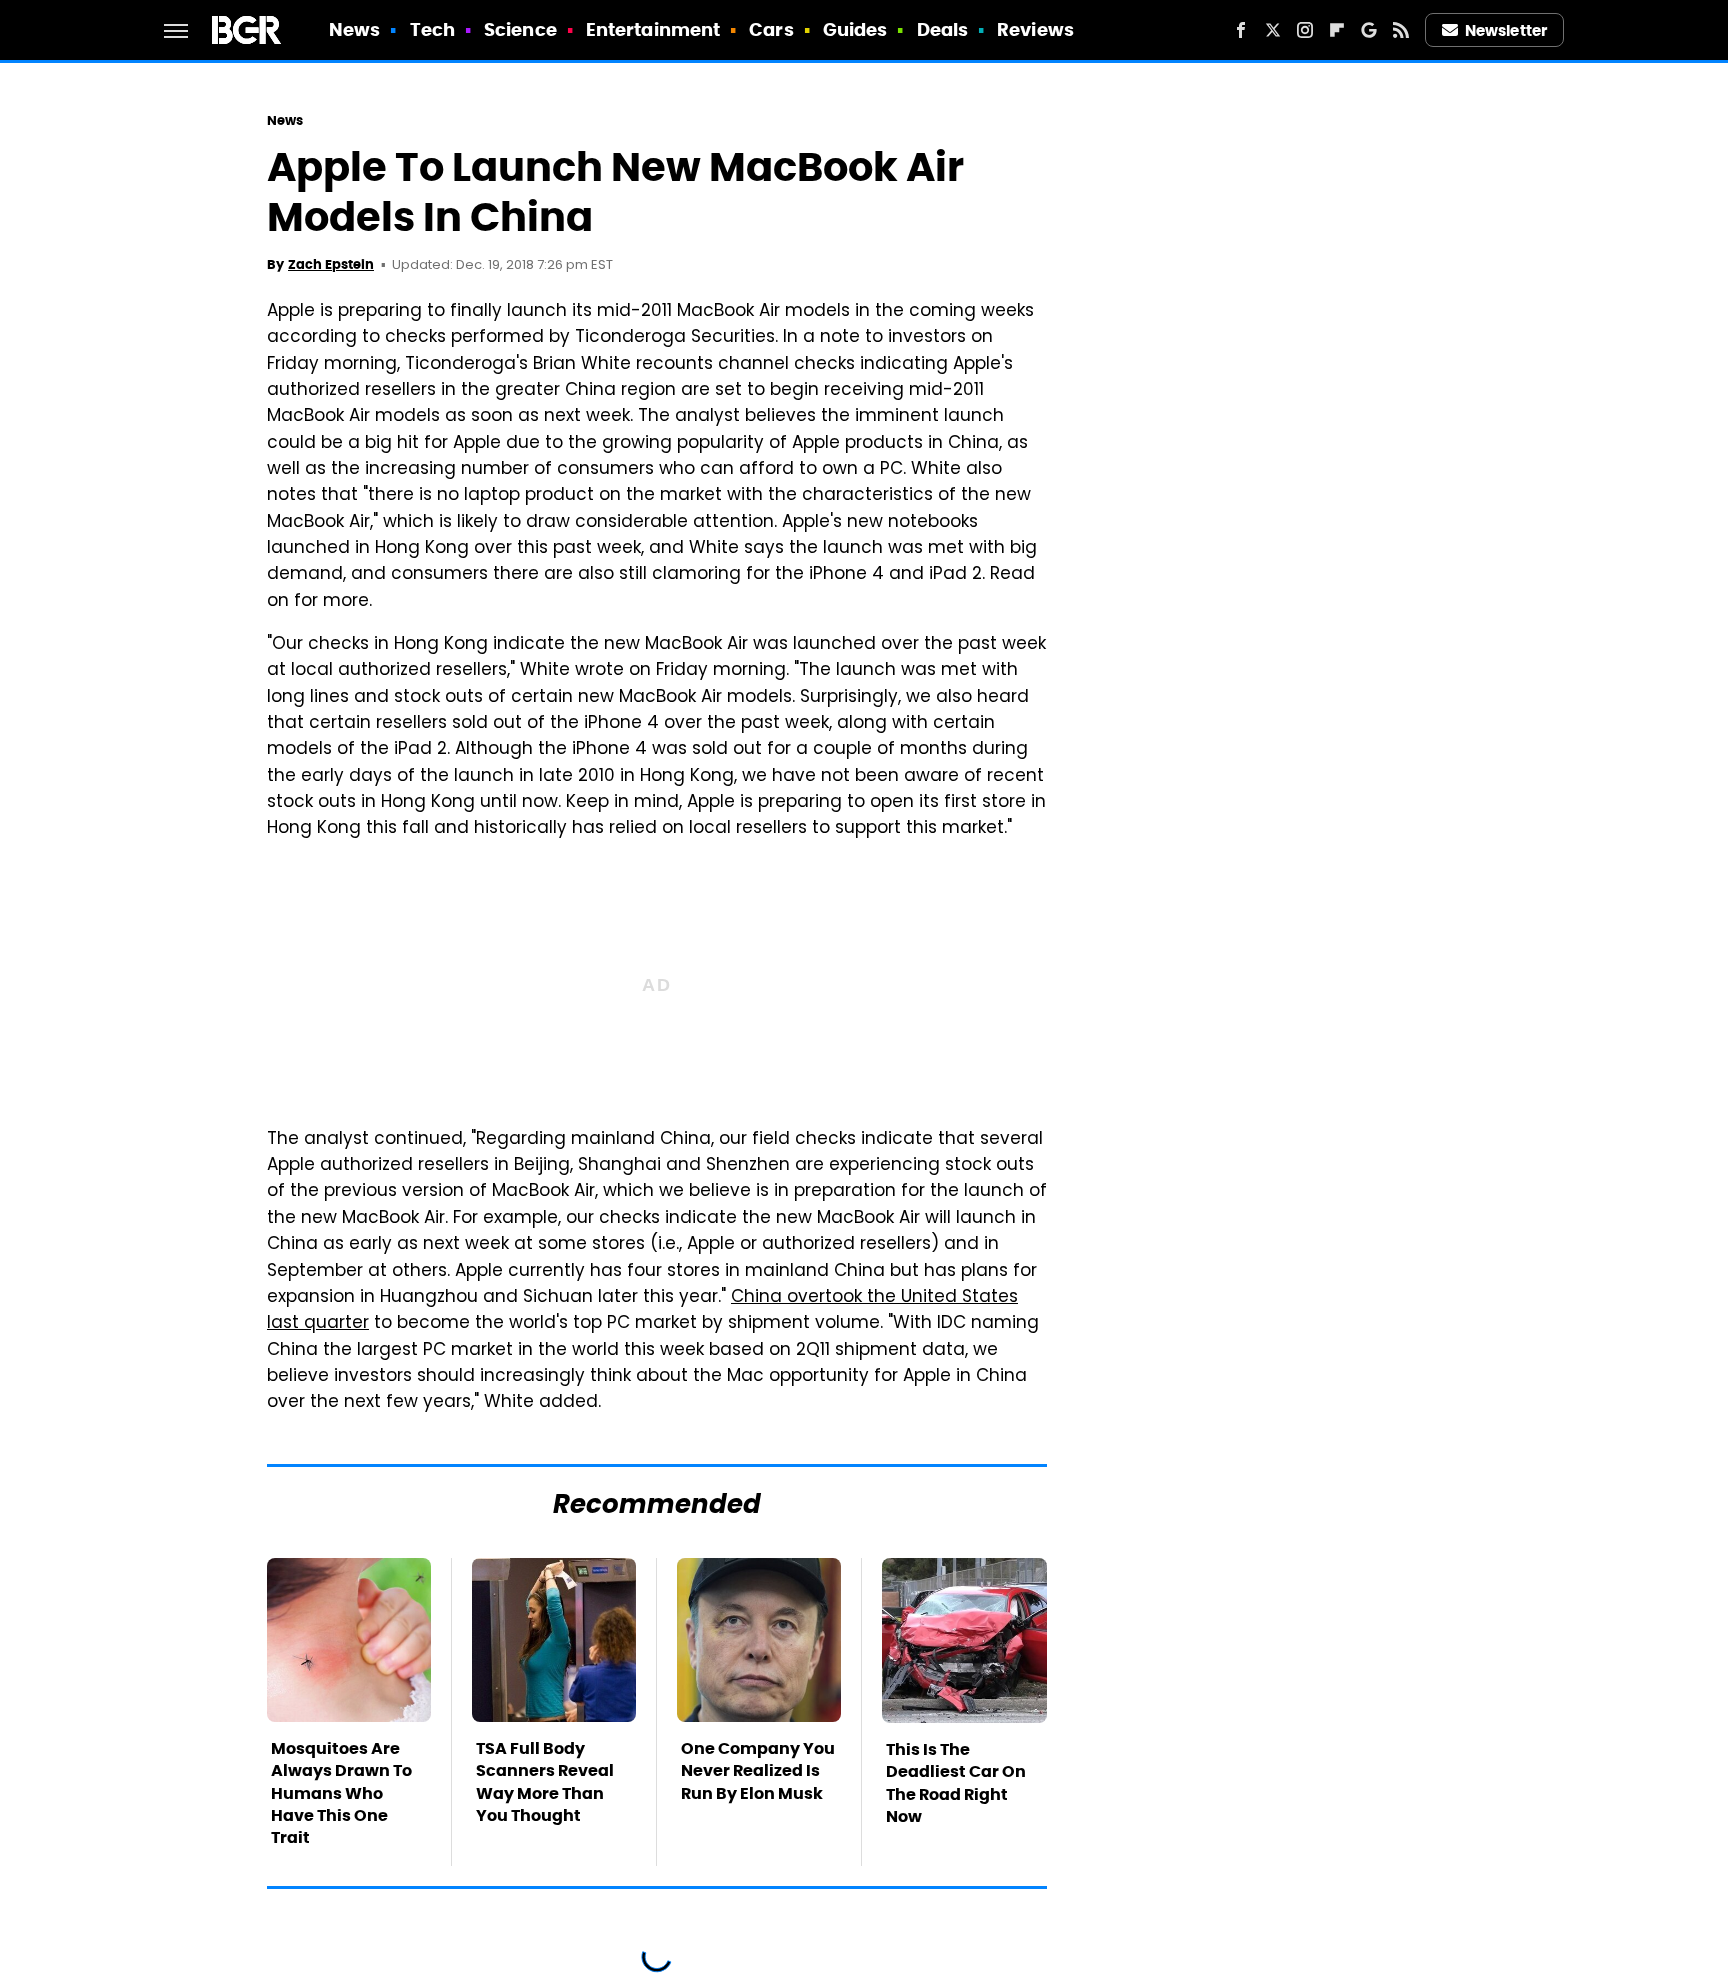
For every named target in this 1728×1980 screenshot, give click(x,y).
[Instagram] (1305, 30)
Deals (943, 29)
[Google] (1369, 30)
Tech (432, 29)
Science (520, 29)
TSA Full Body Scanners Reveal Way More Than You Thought (545, 1782)
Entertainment (653, 29)
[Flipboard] (1337, 30)
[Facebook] (1241, 30)
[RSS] (1401, 30)
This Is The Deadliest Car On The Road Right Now (956, 1783)
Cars (771, 29)
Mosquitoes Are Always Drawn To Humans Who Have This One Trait (341, 1793)
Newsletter (1506, 30)
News (354, 29)
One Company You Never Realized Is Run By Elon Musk (758, 1771)
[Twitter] (1273, 30)
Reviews (1035, 29)
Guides (855, 29)
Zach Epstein (331, 264)
